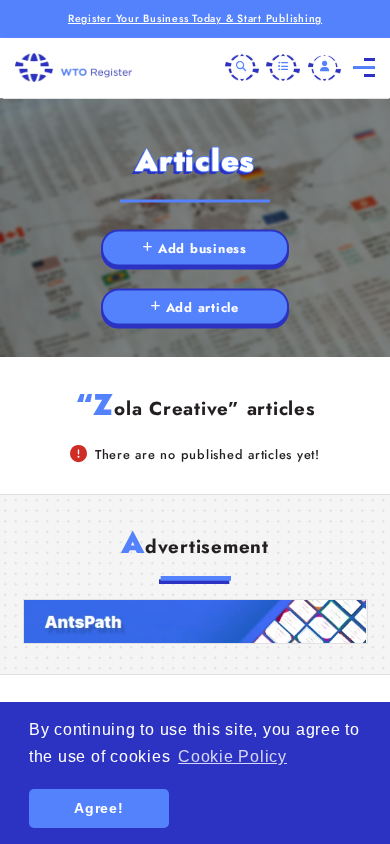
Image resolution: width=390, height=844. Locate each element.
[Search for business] (242, 68)
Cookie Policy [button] (232, 756)
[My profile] (325, 68)
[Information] (283, 68)
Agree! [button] (99, 808)
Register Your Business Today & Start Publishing (195, 18)
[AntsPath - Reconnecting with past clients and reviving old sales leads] (195, 622)
